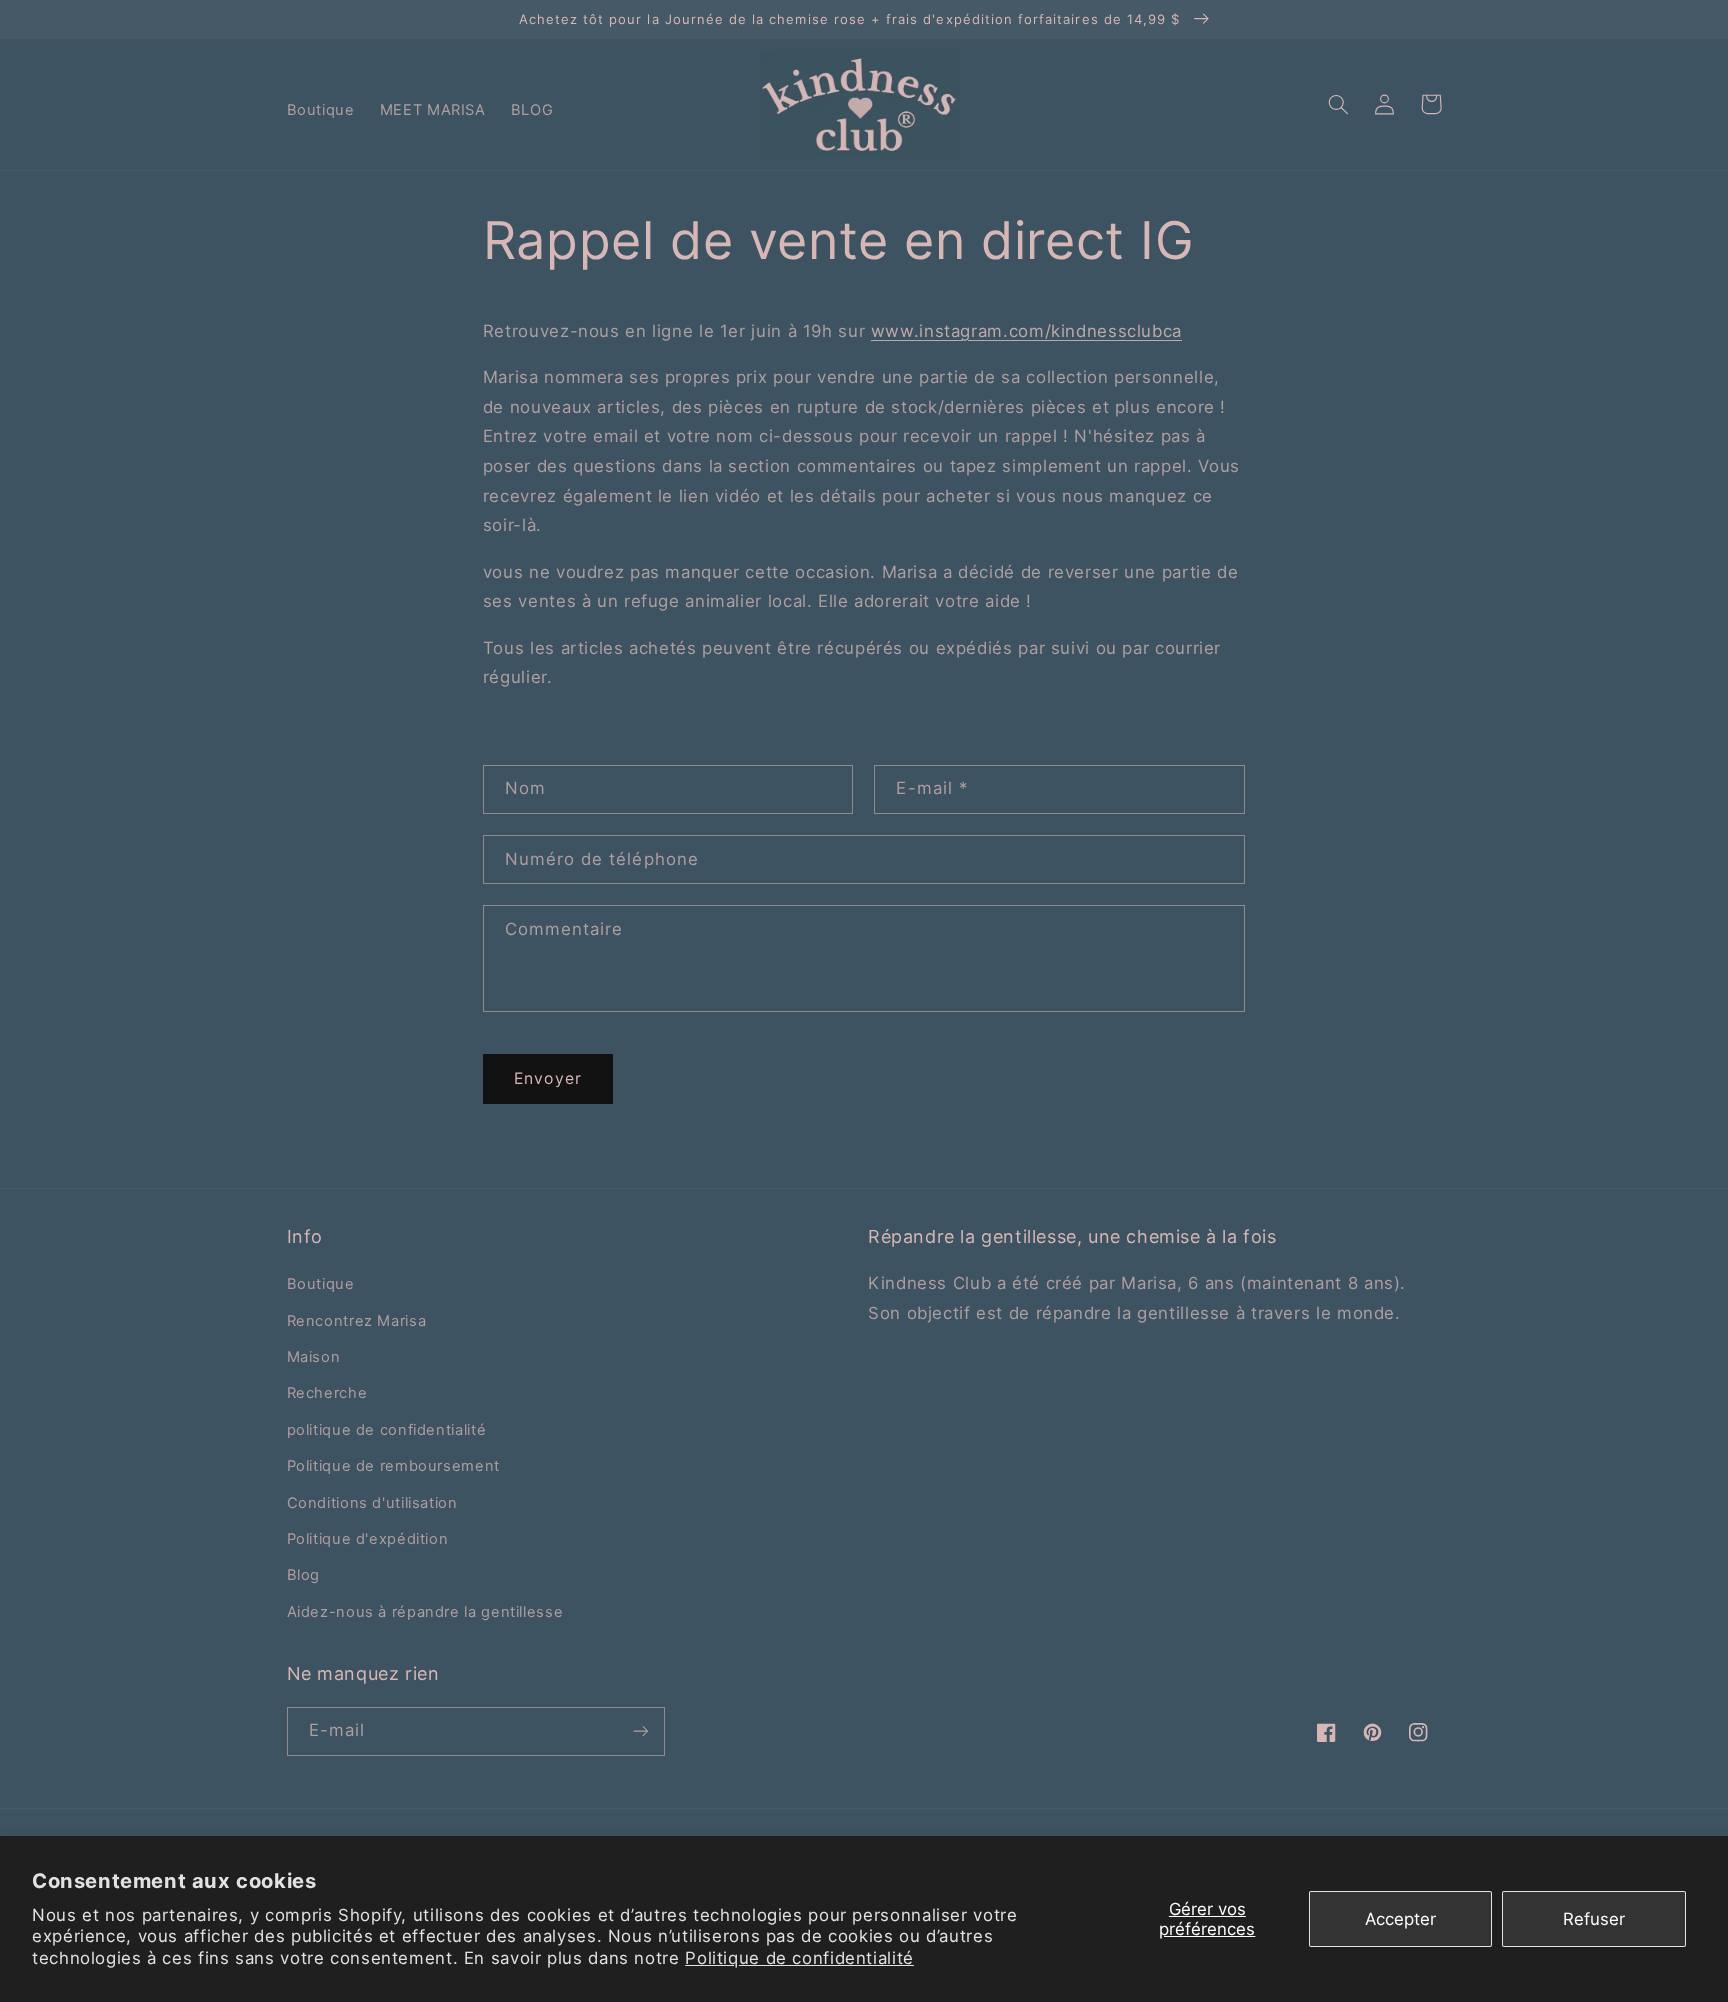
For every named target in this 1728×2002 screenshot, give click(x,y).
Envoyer (547, 1078)
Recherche (327, 1393)
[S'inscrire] (640, 1731)
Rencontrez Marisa (357, 1321)
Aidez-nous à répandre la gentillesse (425, 1612)
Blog (304, 1575)
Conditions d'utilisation (372, 1503)
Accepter (1400, 1919)
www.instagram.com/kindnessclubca (1026, 331)
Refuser (1594, 1919)
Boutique (321, 1284)
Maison (314, 1357)
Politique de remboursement (393, 1466)
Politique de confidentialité (799, 1958)
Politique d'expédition (368, 1539)
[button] (1339, 104)
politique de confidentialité (387, 1430)
